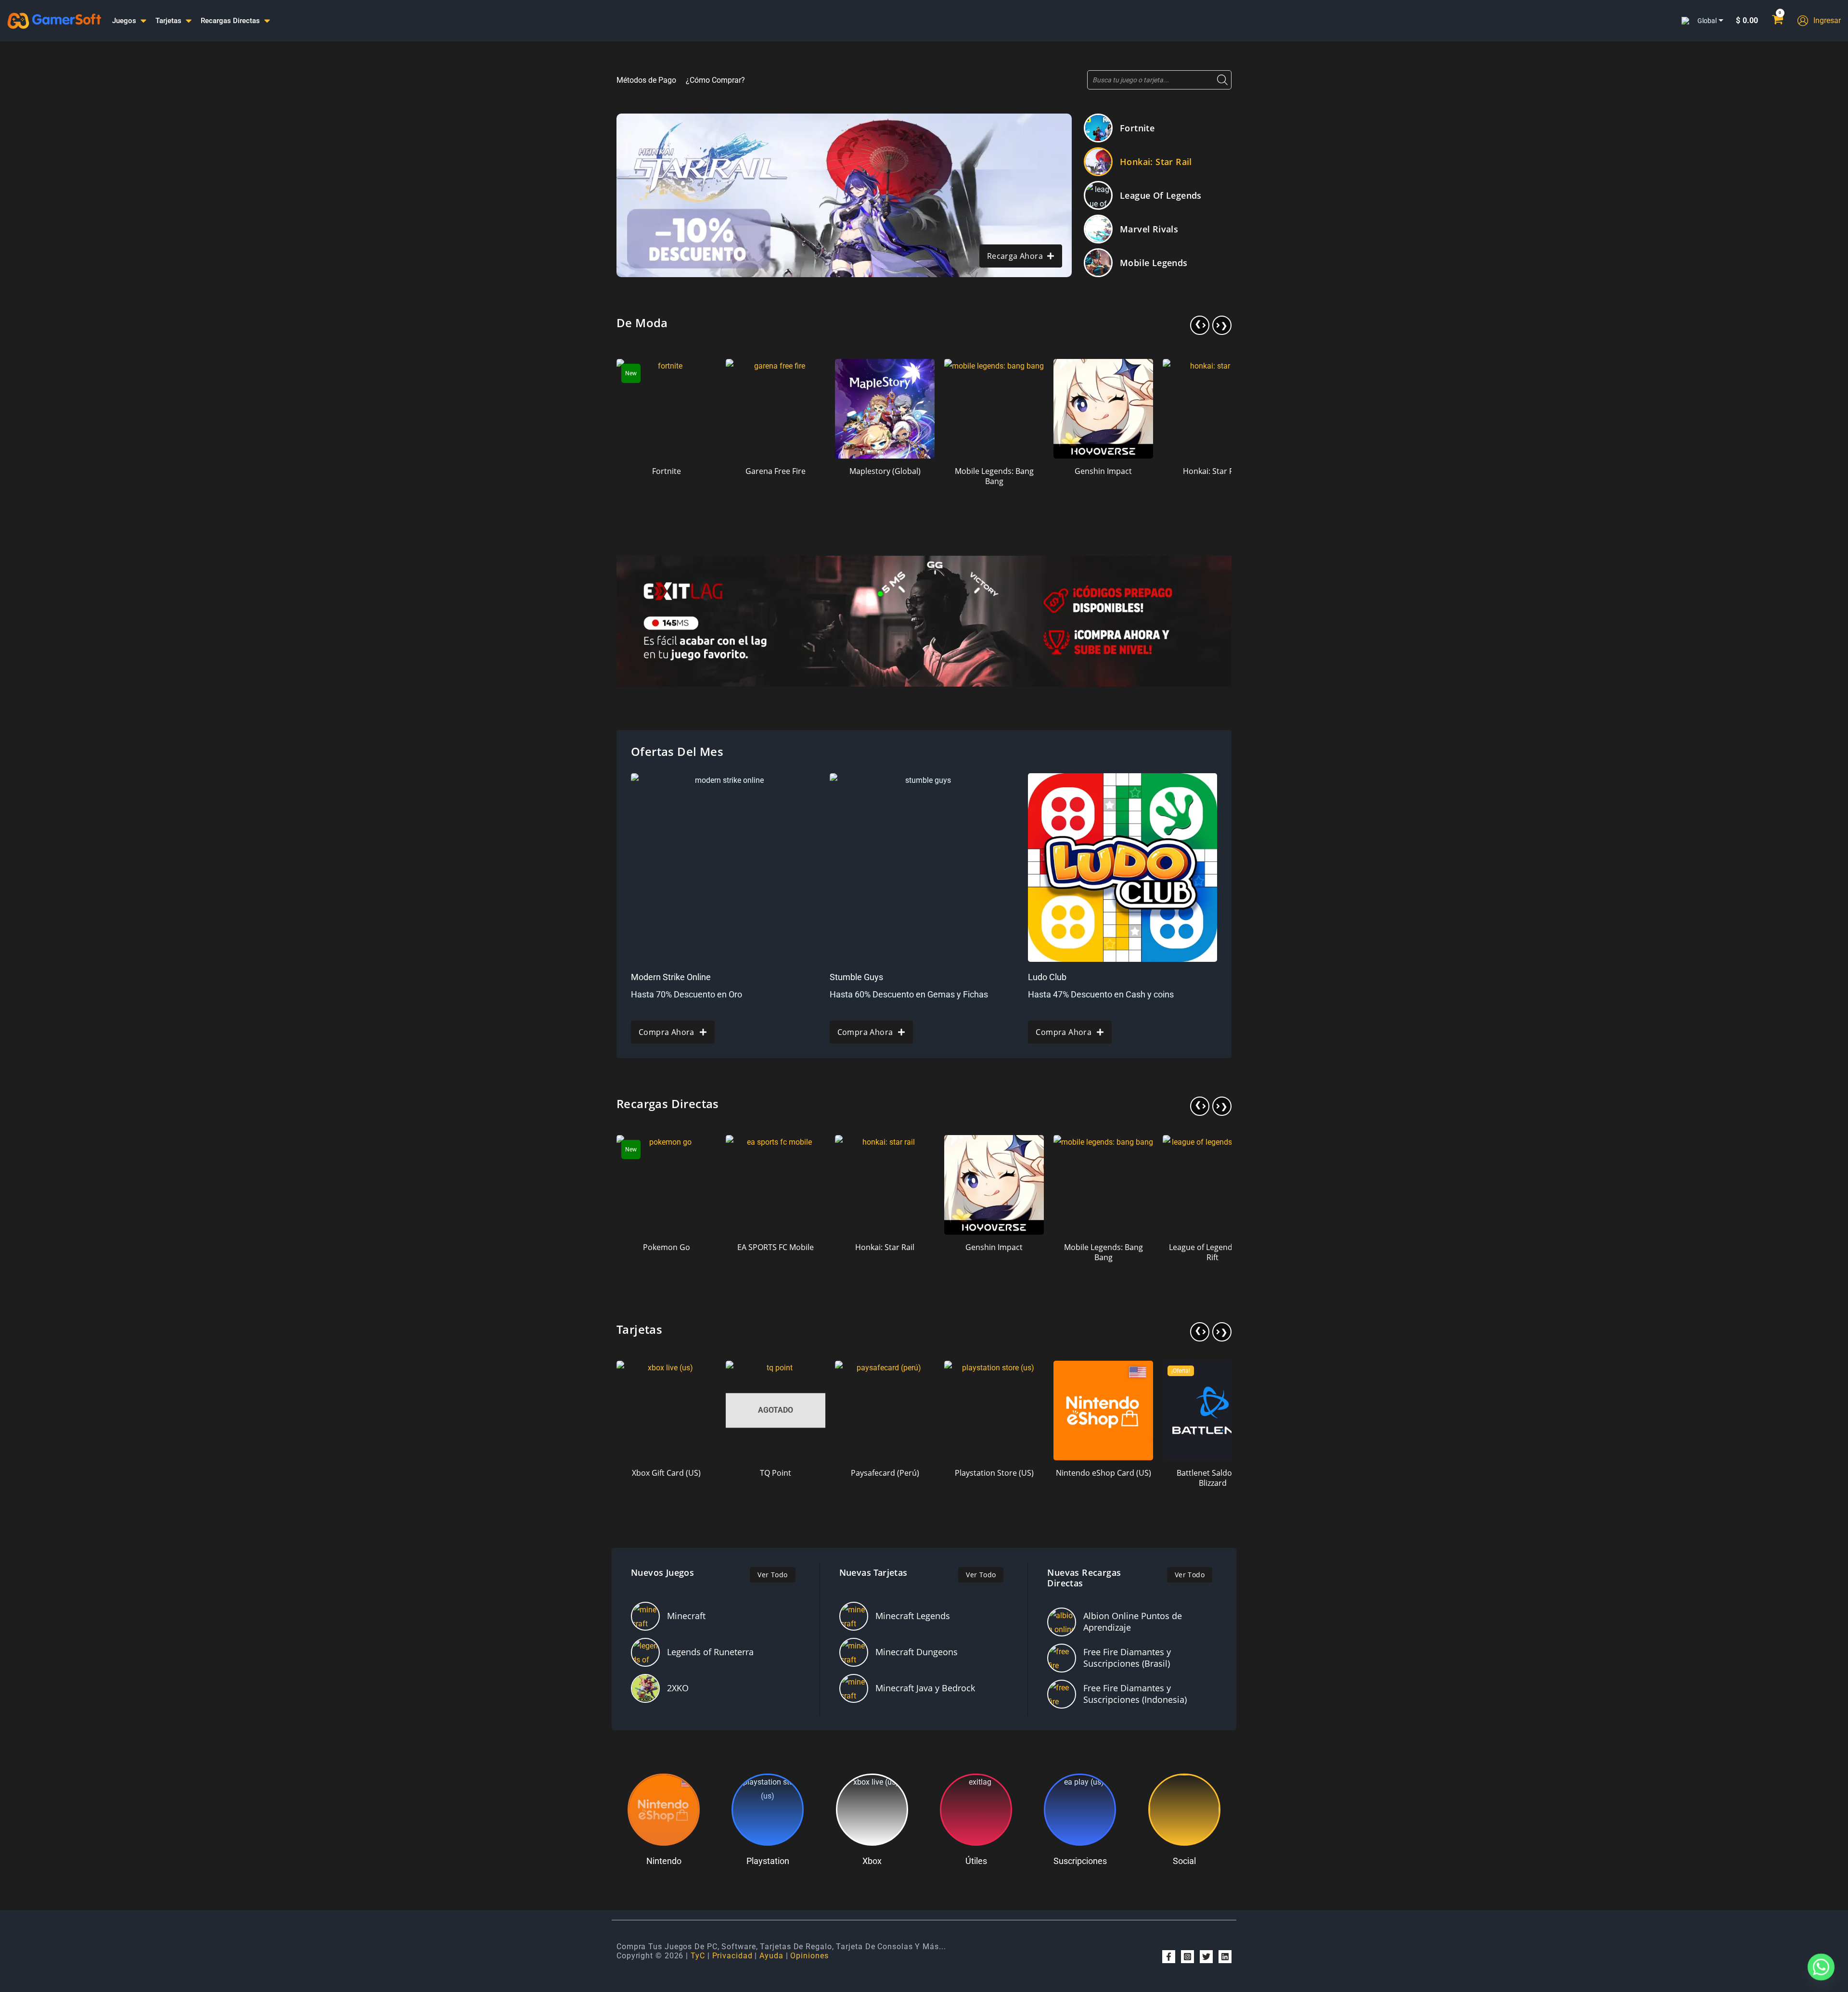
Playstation (768, 1861)
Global (1707, 21)
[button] (1200, 325)
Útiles (976, 1861)
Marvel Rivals (1149, 229)
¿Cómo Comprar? (715, 80)
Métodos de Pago (646, 80)
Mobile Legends (1154, 263)
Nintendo (664, 1861)
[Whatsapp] (1821, 1967)
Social (1184, 1861)
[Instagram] (1187, 1957)
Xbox (872, 1861)
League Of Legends (1161, 195)
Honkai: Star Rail (1156, 162)
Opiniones (809, 1956)
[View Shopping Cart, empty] (1777, 21)
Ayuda (771, 1956)
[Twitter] (1206, 1957)
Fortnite (1137, 128)
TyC (698, 1956)
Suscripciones (1080, 1861)
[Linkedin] (1225, 1957)
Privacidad (732, 1956)
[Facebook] (1169, 1957)
